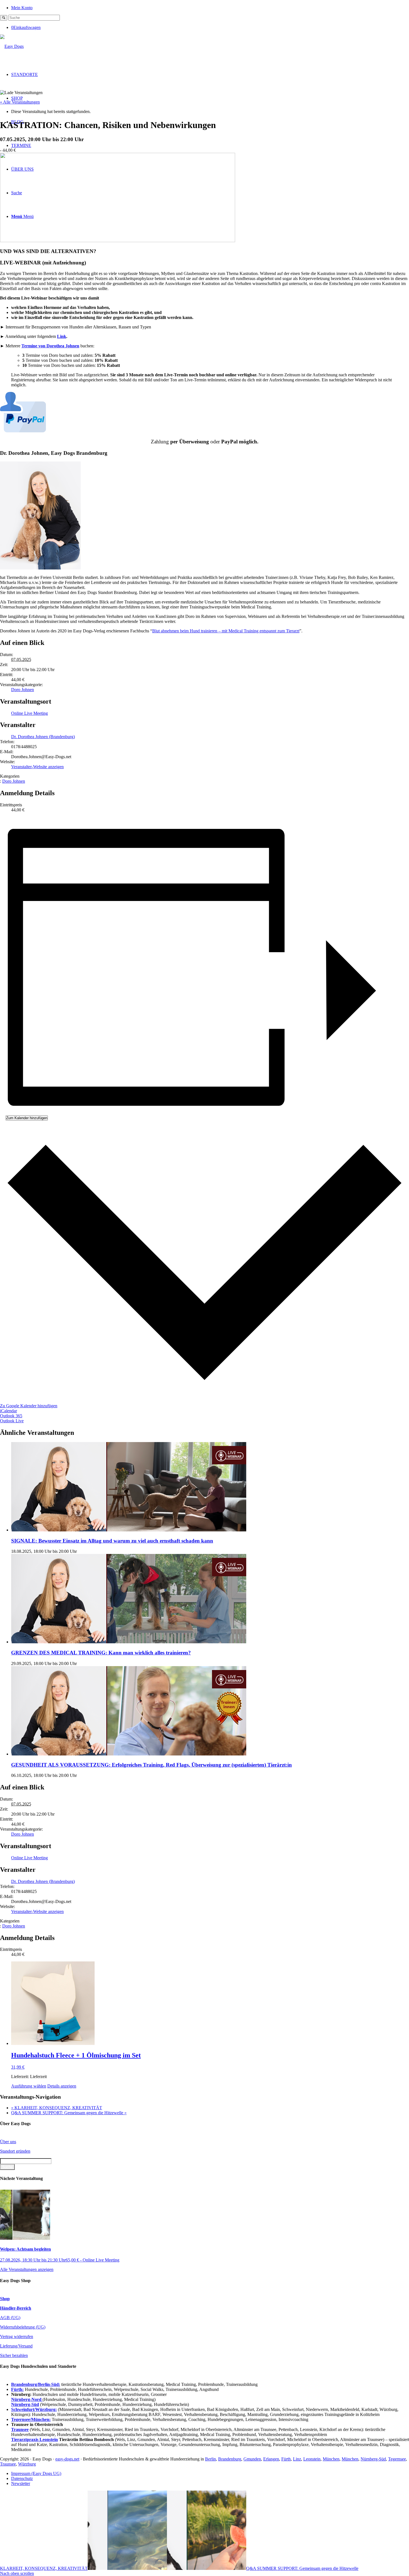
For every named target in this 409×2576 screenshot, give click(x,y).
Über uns (8, 2142)
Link (62, 336)
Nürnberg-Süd (373, 2459)
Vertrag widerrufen (17, 2336)
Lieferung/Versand (16, 2346)
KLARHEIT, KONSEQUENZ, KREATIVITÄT (57, 2108)
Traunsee (8, 2464)
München (331, 2459)
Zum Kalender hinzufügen (27, 1118)
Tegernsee (397, 2459)
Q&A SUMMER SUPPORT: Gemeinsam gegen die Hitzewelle (69, 2113)
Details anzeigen (62, 2086)
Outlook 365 (11, 1416)
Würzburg (27, 2464)
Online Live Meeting (29, 713)
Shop (5, 2299)
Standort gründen (15, 2151)
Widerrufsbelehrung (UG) (23, 2327)
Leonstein (312, 2459)
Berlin (210, 2459)
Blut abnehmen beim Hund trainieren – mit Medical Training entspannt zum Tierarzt (226, 631)
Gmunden (252, 2459)
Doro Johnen (23, 690)
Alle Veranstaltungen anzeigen (27, 2269)
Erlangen (271, 2459)
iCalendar (8, 1411)
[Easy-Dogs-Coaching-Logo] (12, 46)
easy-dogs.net (67, 2459)
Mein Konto (22, 8)
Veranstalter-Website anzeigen (37, 767)
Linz (297, 2459)
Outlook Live (12, 1421)
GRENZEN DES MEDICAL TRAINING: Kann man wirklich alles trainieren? (101, 1653)
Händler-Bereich (16, 2308)
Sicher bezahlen (14, 2355)
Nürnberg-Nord (27, 2399)
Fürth (286, 2459)
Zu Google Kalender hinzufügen (29, 1406)
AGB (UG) (10, 2318)
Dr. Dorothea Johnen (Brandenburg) (43, 737)
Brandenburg (230, 2459)
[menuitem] (210, 7)
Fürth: (17, 2389)
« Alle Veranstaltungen (20, 102)
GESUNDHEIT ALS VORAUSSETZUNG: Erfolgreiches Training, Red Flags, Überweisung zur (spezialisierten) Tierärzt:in (151, 1765)
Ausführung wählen (29, 2086)
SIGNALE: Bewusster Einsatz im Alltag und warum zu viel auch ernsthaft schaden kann (112, 1541)
